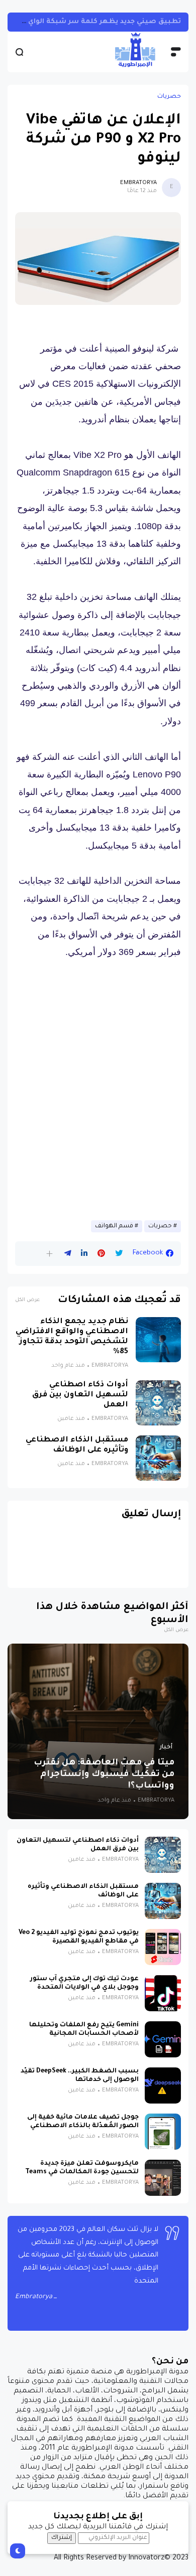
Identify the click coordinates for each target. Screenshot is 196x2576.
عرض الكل (27, 1300)
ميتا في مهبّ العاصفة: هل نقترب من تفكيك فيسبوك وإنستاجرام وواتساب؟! (104, 1775)
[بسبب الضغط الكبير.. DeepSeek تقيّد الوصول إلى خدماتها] (163, 2085)
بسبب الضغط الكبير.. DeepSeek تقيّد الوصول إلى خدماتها (80, 2076)
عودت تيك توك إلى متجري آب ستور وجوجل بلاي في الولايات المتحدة (84, 1983)
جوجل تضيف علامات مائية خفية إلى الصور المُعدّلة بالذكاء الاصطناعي (83, 2122)
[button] (50, 1254)
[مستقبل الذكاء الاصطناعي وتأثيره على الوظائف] (158, 1458)
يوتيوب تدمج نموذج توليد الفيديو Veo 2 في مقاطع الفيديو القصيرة (79, 1937)
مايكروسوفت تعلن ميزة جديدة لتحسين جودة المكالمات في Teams (82, 2168)
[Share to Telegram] (68, 1253)
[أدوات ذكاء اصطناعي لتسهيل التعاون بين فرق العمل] (158, 1403)
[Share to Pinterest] (101, 1253)
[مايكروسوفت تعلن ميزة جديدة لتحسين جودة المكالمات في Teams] (163, 2178)
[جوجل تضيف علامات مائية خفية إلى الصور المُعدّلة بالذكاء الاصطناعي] (163, 2132)
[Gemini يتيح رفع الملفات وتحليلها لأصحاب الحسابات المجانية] (163, 2039)
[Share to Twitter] (119, 1253)
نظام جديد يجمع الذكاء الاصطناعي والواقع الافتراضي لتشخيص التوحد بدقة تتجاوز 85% (72, 1337)
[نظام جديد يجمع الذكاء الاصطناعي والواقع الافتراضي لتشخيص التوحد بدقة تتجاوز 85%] (158, 1340)
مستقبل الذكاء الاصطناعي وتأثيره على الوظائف (77, 1445)
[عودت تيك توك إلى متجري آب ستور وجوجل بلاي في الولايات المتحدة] (163, 1993)
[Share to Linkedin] (84, 1253)
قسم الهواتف (114, 1226)
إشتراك (62, 2538)
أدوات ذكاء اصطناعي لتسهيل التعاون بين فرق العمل (80, 1395)
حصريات (169, 97)
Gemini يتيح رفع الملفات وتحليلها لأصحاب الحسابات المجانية (84, 2030)
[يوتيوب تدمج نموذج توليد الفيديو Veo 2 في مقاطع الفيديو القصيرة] (163, 1947)
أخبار (166, 1747)
